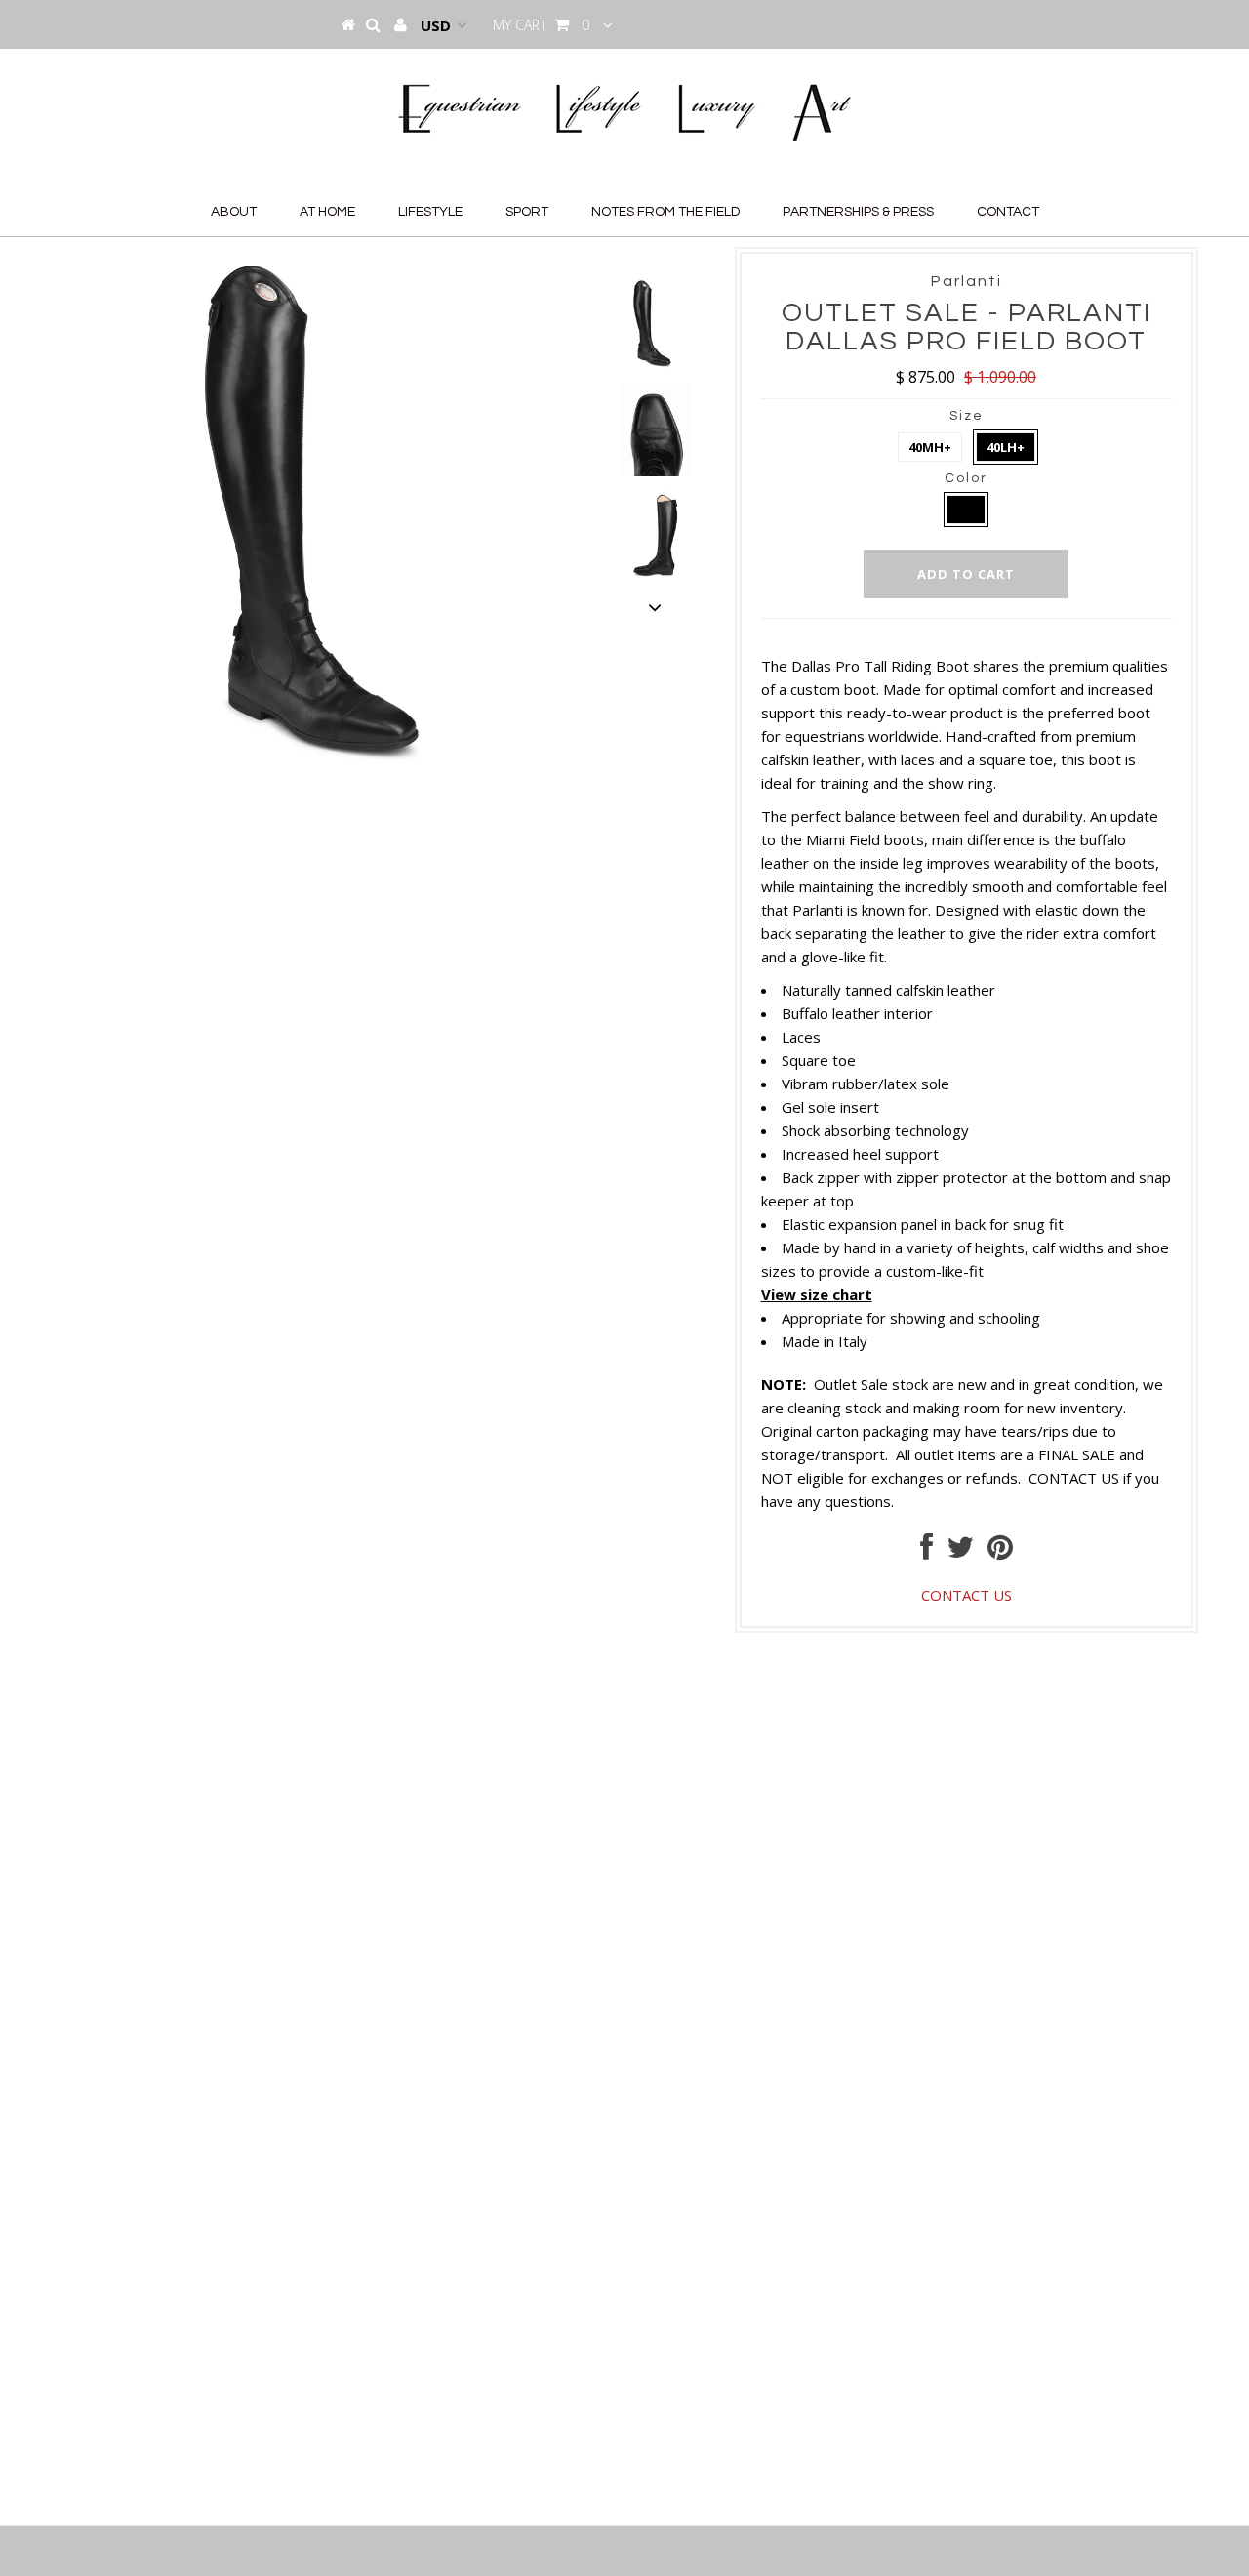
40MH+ (930, 447)
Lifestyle (430, 212)
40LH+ (1006, 447)
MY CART (541, 25)
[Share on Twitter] (960, 1552)
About (234, 212)
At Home (327, 212)
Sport (527, 212)
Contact (1008, 212)
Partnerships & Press (858, 212)
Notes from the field (665, 212)
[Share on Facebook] (927, 1552)
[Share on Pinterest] (1000, 1552)
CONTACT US (1074, 1478)
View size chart (817, 1294)
